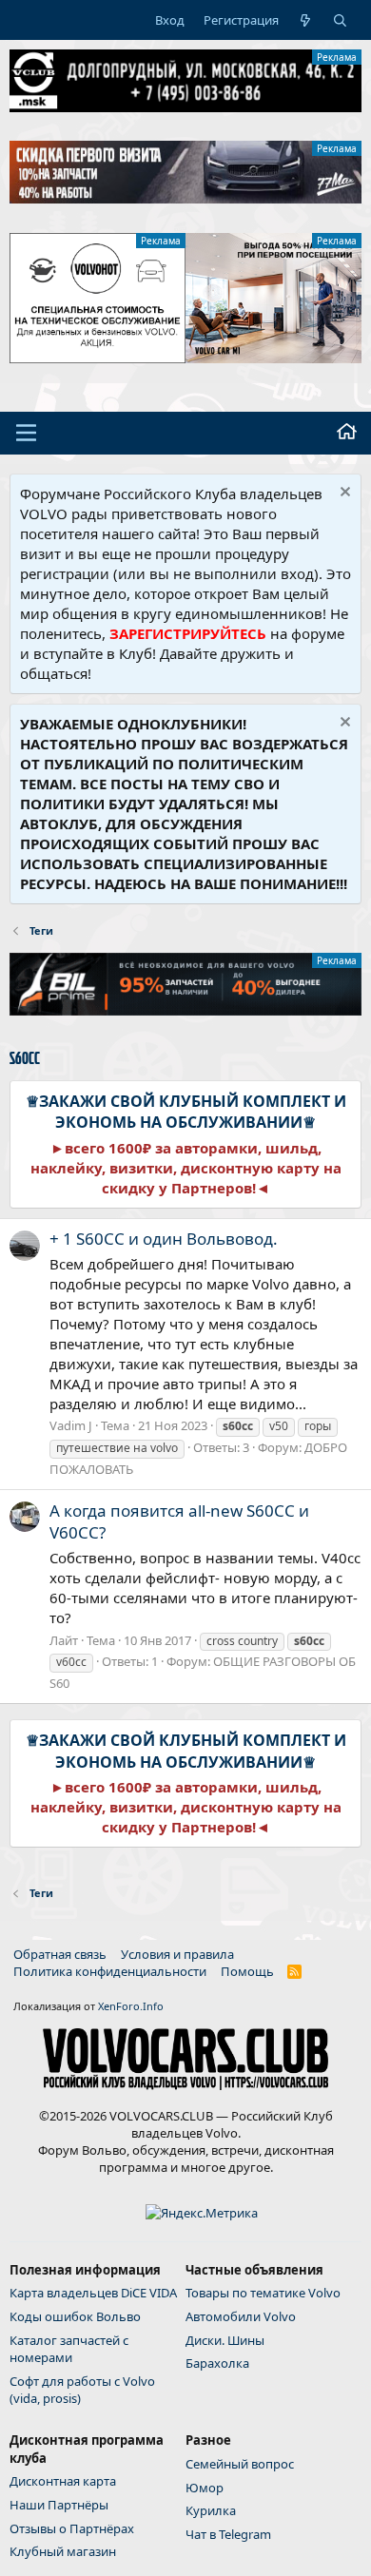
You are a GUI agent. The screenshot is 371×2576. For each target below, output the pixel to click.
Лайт (64, 1640)
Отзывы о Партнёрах (72, 2528)
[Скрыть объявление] (343, 494)
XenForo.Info (131, 2006)
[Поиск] (340, 20)
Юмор (205, 2488)
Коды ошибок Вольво (75, 2316)
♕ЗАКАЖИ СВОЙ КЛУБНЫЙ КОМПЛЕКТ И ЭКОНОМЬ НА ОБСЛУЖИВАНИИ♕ (186, 1112)
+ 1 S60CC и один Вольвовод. (164, 1239)
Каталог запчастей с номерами (69, 2349)
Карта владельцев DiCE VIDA (93, 2293)
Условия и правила (177, 1954)
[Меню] (26, 433)
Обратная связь (60, 1954)
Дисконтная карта (63, 2481)
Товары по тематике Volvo (263, 2293)
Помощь (247, 1971)
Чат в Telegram (228, 2534)
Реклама (337, 57)
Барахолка (217, 2363)
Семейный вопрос (240, 2464)
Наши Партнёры (59, 2505)
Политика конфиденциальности (110, 1971)
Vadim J (71, 1425)
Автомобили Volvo (241, 2316)
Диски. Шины (225, 2340)
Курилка (211, 2510)
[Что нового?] (306, 20)
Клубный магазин (63, 2551)
